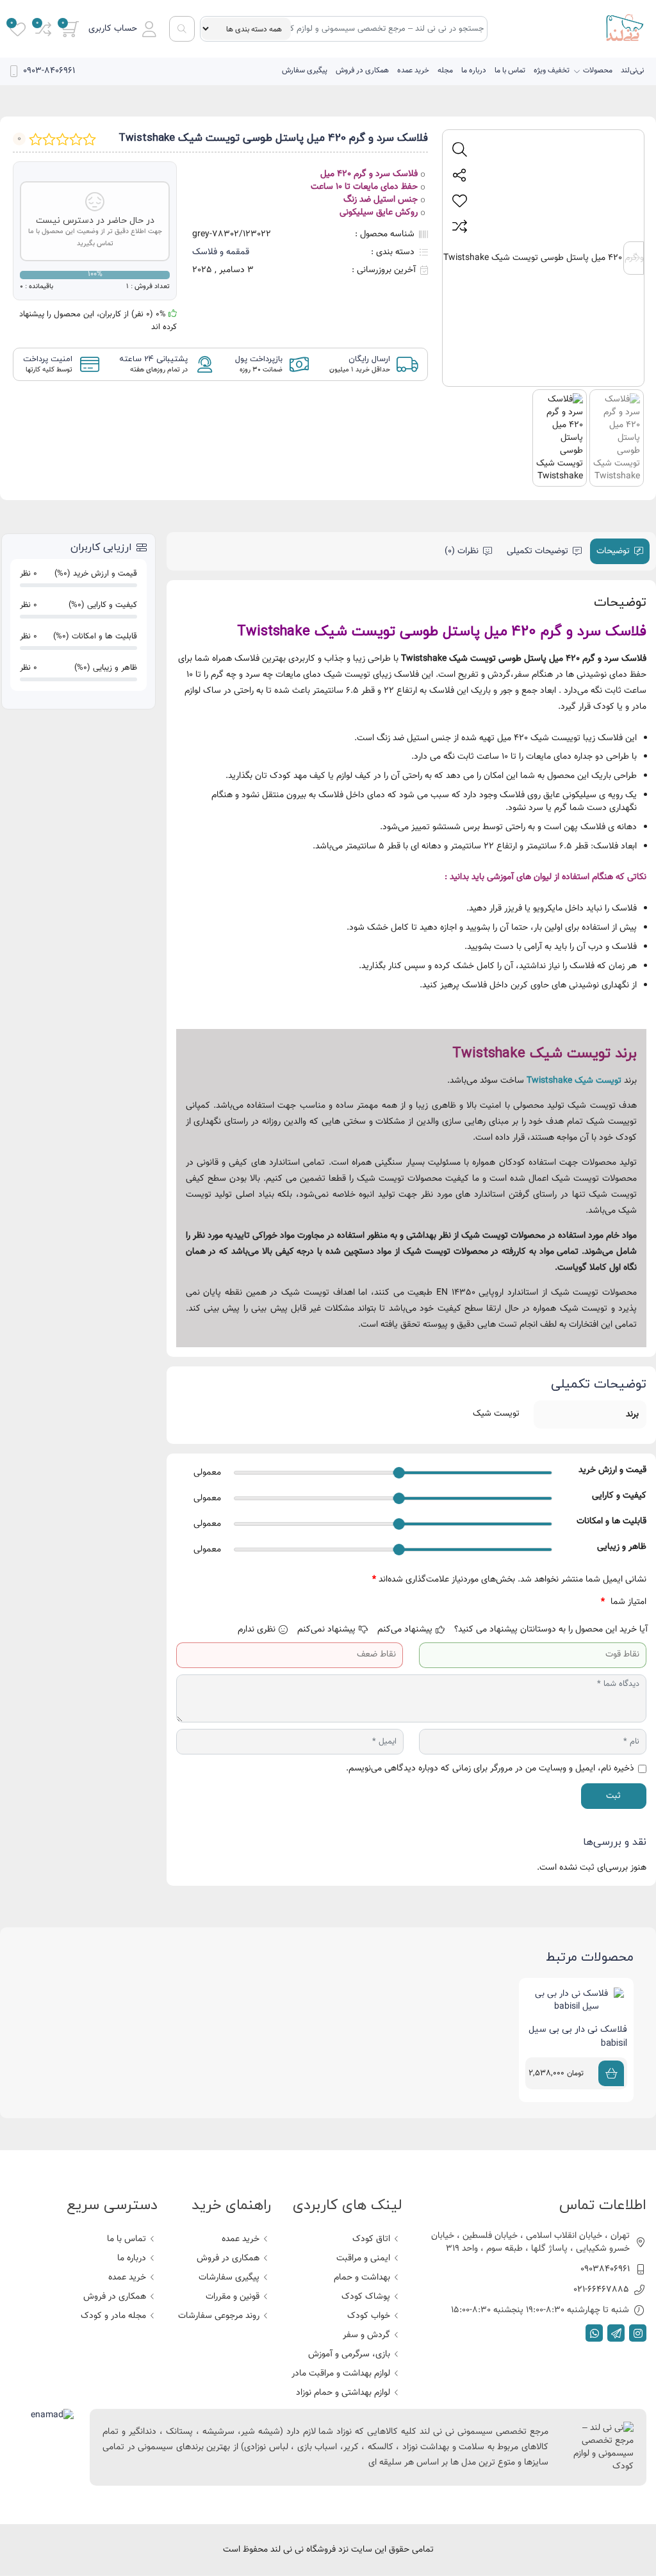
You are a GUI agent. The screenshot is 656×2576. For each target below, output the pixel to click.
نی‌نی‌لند (632, 70)
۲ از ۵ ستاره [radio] (568, 1602)
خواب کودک (369, 2316)
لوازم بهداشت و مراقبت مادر (341, 2374)
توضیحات (613, 551)
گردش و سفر (366, 2335)
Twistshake (549, 1081)
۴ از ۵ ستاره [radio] (531, 1602)
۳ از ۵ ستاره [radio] (549, 1602)
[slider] (398, 1473)
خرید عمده (413, 70)
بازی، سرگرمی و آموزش (349, 2354)
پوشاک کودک (366, 2297)
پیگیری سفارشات (229, 2278)
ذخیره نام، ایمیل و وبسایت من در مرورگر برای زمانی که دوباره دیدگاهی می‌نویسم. (490, 1769)
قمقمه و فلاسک (221, 252)
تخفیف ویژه (552, 70)
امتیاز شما (624, 1602)
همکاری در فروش (362, 70)
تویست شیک (598, 1081)
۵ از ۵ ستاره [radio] (512, 1602)
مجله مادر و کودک (113, 2316)
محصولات (598, 70)
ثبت (613, 1796)
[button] (122, 29)
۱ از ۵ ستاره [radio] (586, 1602)
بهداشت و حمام (362, 2278)
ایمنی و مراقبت (363, 2258)
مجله (445, 70)
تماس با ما (510, 70)
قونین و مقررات (233, 2297)
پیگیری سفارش (305, 70)
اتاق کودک (371, 2239)
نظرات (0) (462, 551)
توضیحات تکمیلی (537, 551)
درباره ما (474, 70)
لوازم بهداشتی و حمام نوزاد (343, 2393)
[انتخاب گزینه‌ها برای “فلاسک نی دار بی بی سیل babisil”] (611, 2073)
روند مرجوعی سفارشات (219, 2316)
